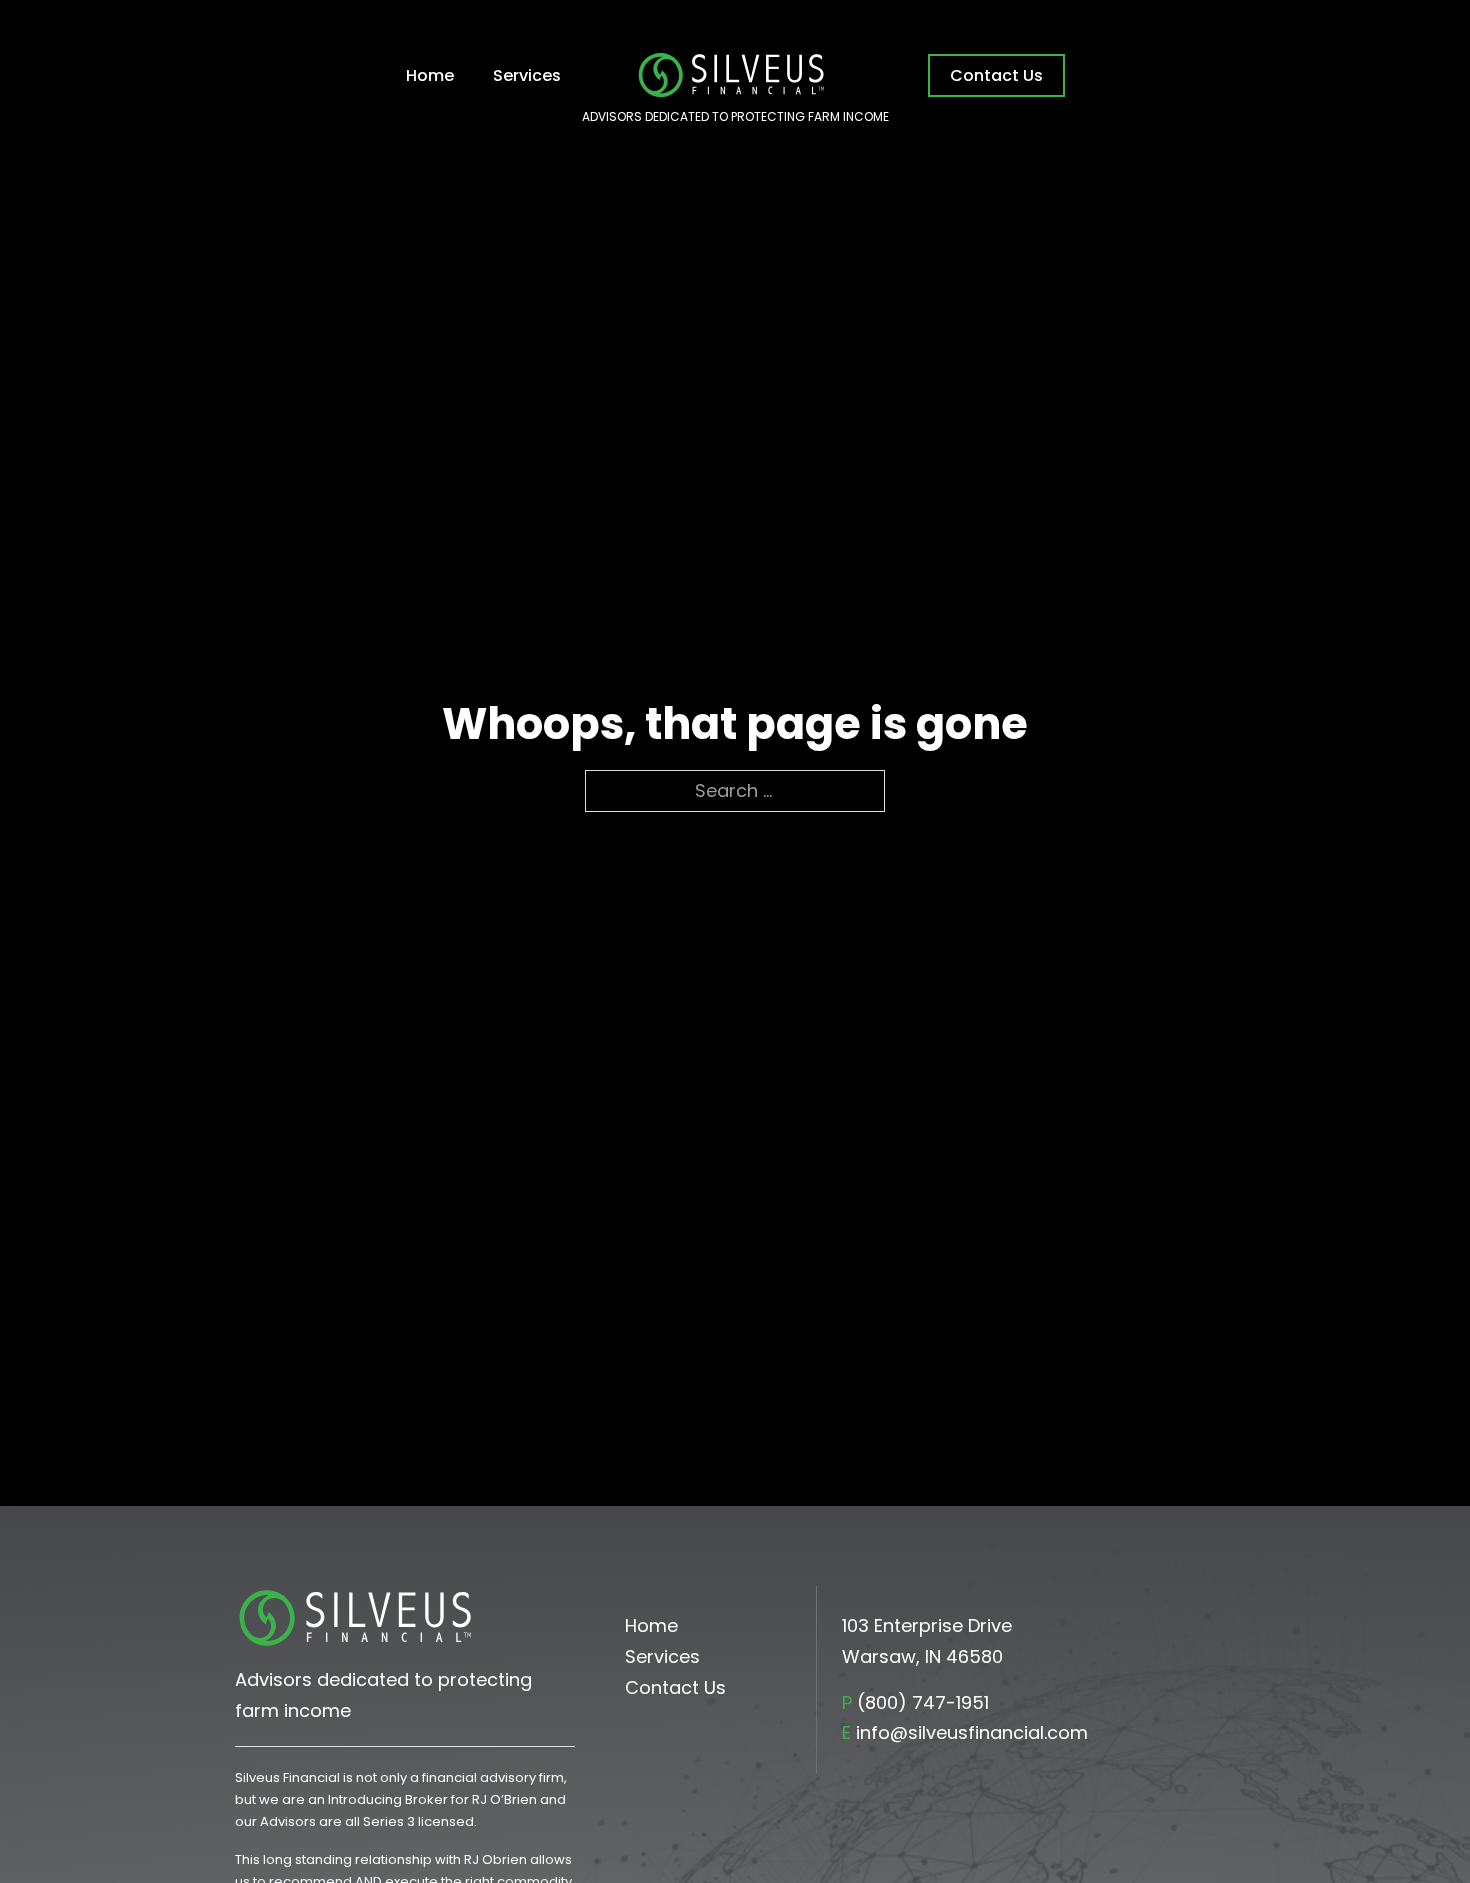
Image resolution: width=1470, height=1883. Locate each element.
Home (430, 75)
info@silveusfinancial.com (972, 1732)
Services (527, 75)
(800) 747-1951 (923, 1702)
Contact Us (996, 75)
